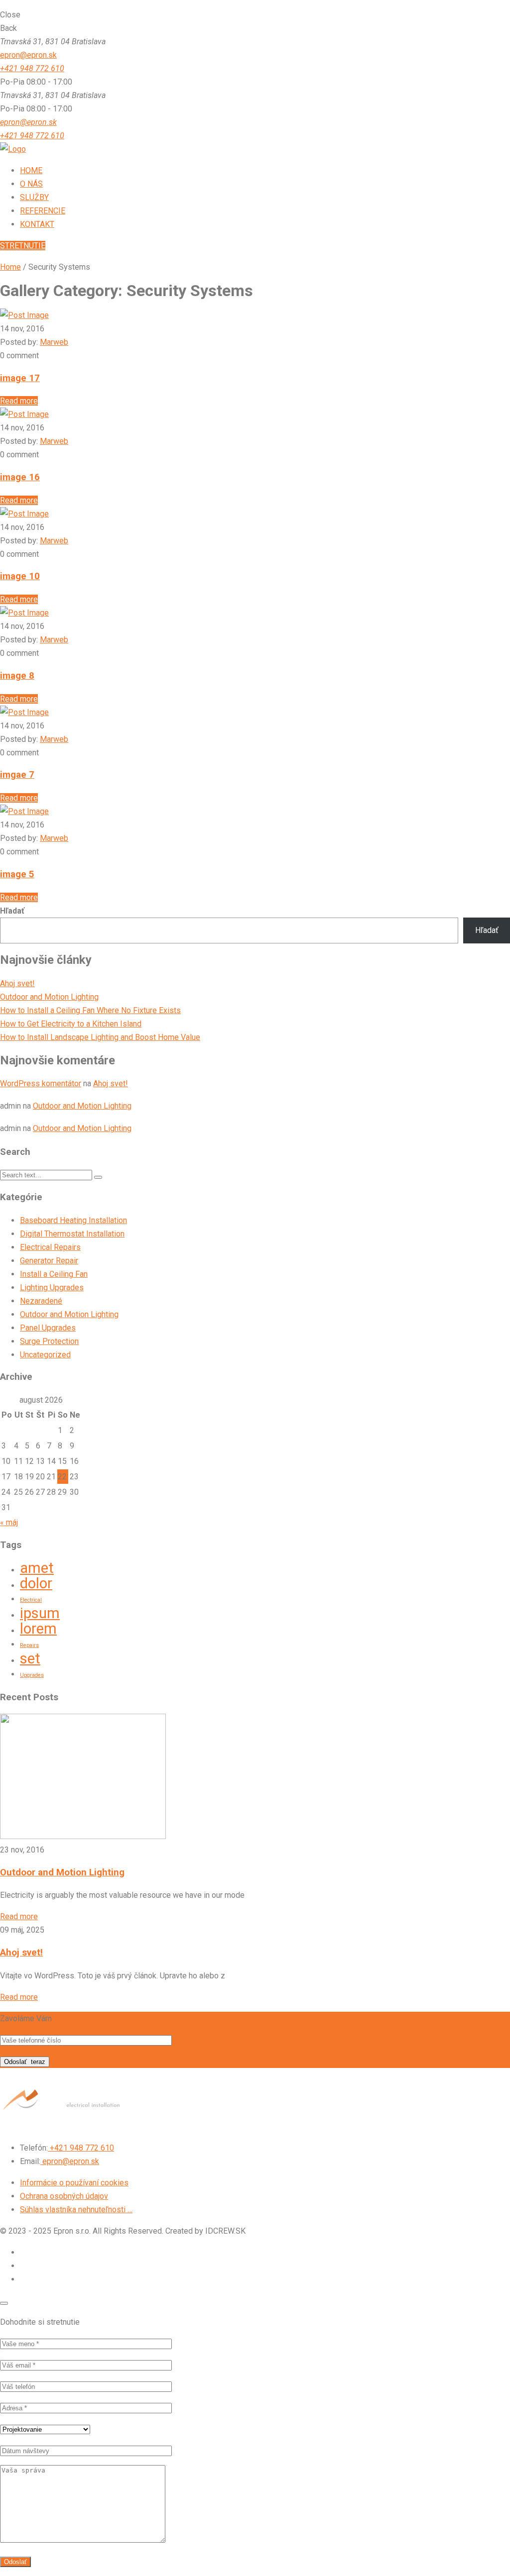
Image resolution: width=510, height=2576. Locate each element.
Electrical (31, 1600)
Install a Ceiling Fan (54, 1274)
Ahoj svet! (17, 983)
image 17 (20, 378)
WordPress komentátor (41, 1083)
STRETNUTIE (23, 246)
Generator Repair (49, 1261)
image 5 (17, 874)
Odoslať (25, 2062)
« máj (9, 1522)
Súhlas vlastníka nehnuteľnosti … (76, 2210)
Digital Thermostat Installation (72, 1234)
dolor (36, 1583)
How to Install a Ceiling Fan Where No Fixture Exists (90, 1010)
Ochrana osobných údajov (64, 2196)
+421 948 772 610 (32, 68)
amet (37, 1568)
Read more (19, 401)
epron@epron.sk (28, 55)
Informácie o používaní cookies (74, 2183)
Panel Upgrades (48, 1328)
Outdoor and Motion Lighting (49, 997)
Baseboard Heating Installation (73, 1220)
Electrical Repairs (50, 1247)
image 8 (17, 676)
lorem (38, 1629)
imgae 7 (17, 775)
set (30, 1658)
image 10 (20, 576)
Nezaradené (41, 1301)
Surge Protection (49, 1341)
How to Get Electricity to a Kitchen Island (71, 1024)
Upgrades (32, 1675)
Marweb (54, 342)
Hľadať (12, 911)
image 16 (20, 477)
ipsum (40, 1613)
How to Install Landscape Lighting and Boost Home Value (100, 1037)
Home (10, 267)
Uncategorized (45, 1355)
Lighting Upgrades (52, 1288)
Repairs (29, 1645)
